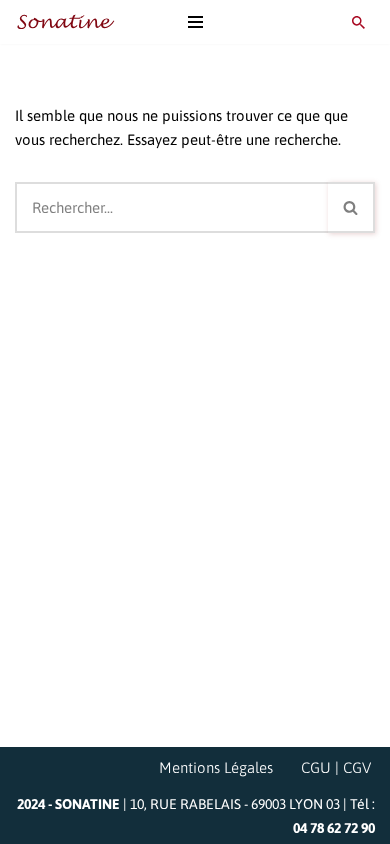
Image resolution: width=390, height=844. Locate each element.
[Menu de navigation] (195, 22)
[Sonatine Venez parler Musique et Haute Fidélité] (65, 22)
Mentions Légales (216, 767)
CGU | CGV (336, 767)
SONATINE (87, 804)
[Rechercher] (358, 22)
